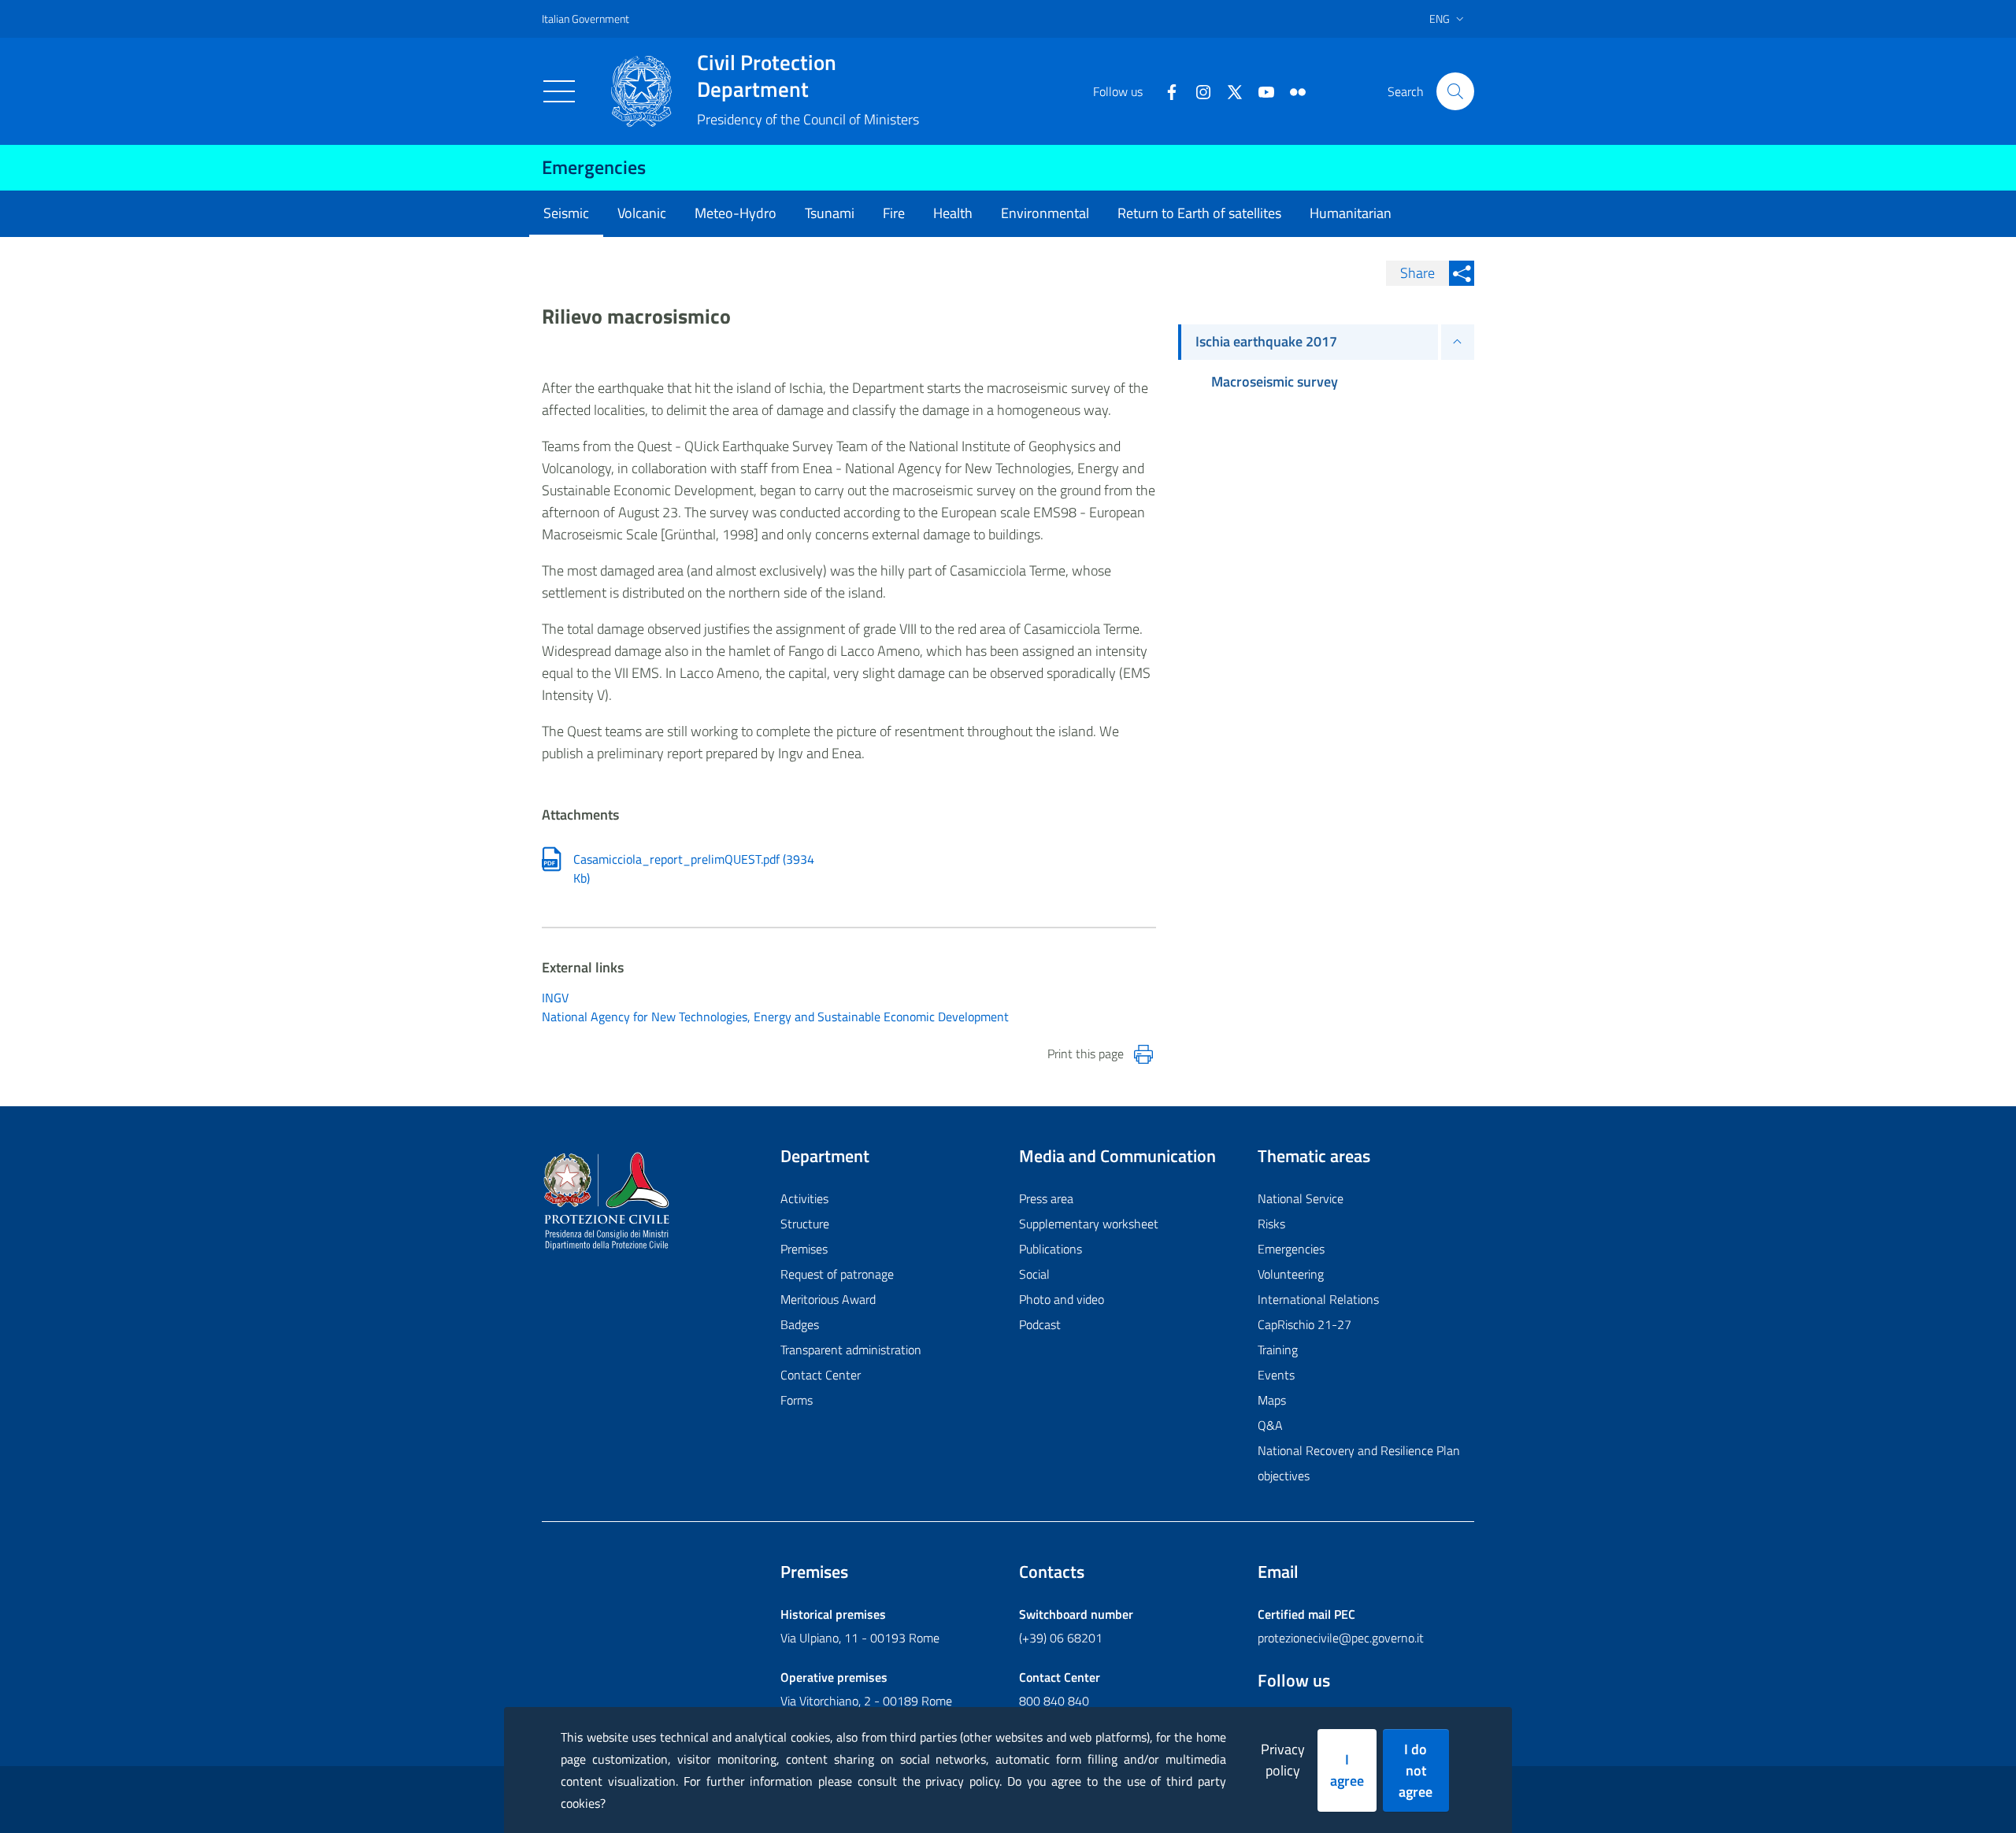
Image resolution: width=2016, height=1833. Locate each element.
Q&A (1270, 1425)
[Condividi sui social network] (1462, 273)
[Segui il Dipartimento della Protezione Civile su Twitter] (1228, 91)
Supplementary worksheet (1089, 1224)
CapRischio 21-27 (1304, 1324)
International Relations (1318, 1299)
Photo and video (1062, 1299)
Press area (1046, 1198)
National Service (1301, 1198)
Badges (800, 1324)
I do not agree (1416, 1770)
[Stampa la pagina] (1143, 1054)
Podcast (1040, 1324)
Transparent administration (851, 1350)
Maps (1272, 1400)
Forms (797, 1400)
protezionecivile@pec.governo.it (1341, 1638)
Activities (804, 1198)
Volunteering (1291, 1274)
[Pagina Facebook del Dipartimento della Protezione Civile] (1165, 91)
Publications (1051, 1249)
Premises (804, 1249)
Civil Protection (767, 76)
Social (1034, 1274)
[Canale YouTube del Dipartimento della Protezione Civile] (1260, 91)
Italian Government (586, 19)
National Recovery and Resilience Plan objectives (1359, 1463)
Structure (805, 1224)
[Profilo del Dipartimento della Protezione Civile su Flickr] (1291, 91)
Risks (1271, 1224)
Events (1276, 1375)
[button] (1455, 91)
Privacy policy (1283, 1760)
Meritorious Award (828, 1299)
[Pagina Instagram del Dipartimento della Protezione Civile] (1197, 91)
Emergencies (594, 167)
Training (1278, 1350)
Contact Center (821, 1375)
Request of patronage (837, 1274)
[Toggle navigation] (559, 91)
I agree (1347, 1770)
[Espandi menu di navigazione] (1458, 342)
